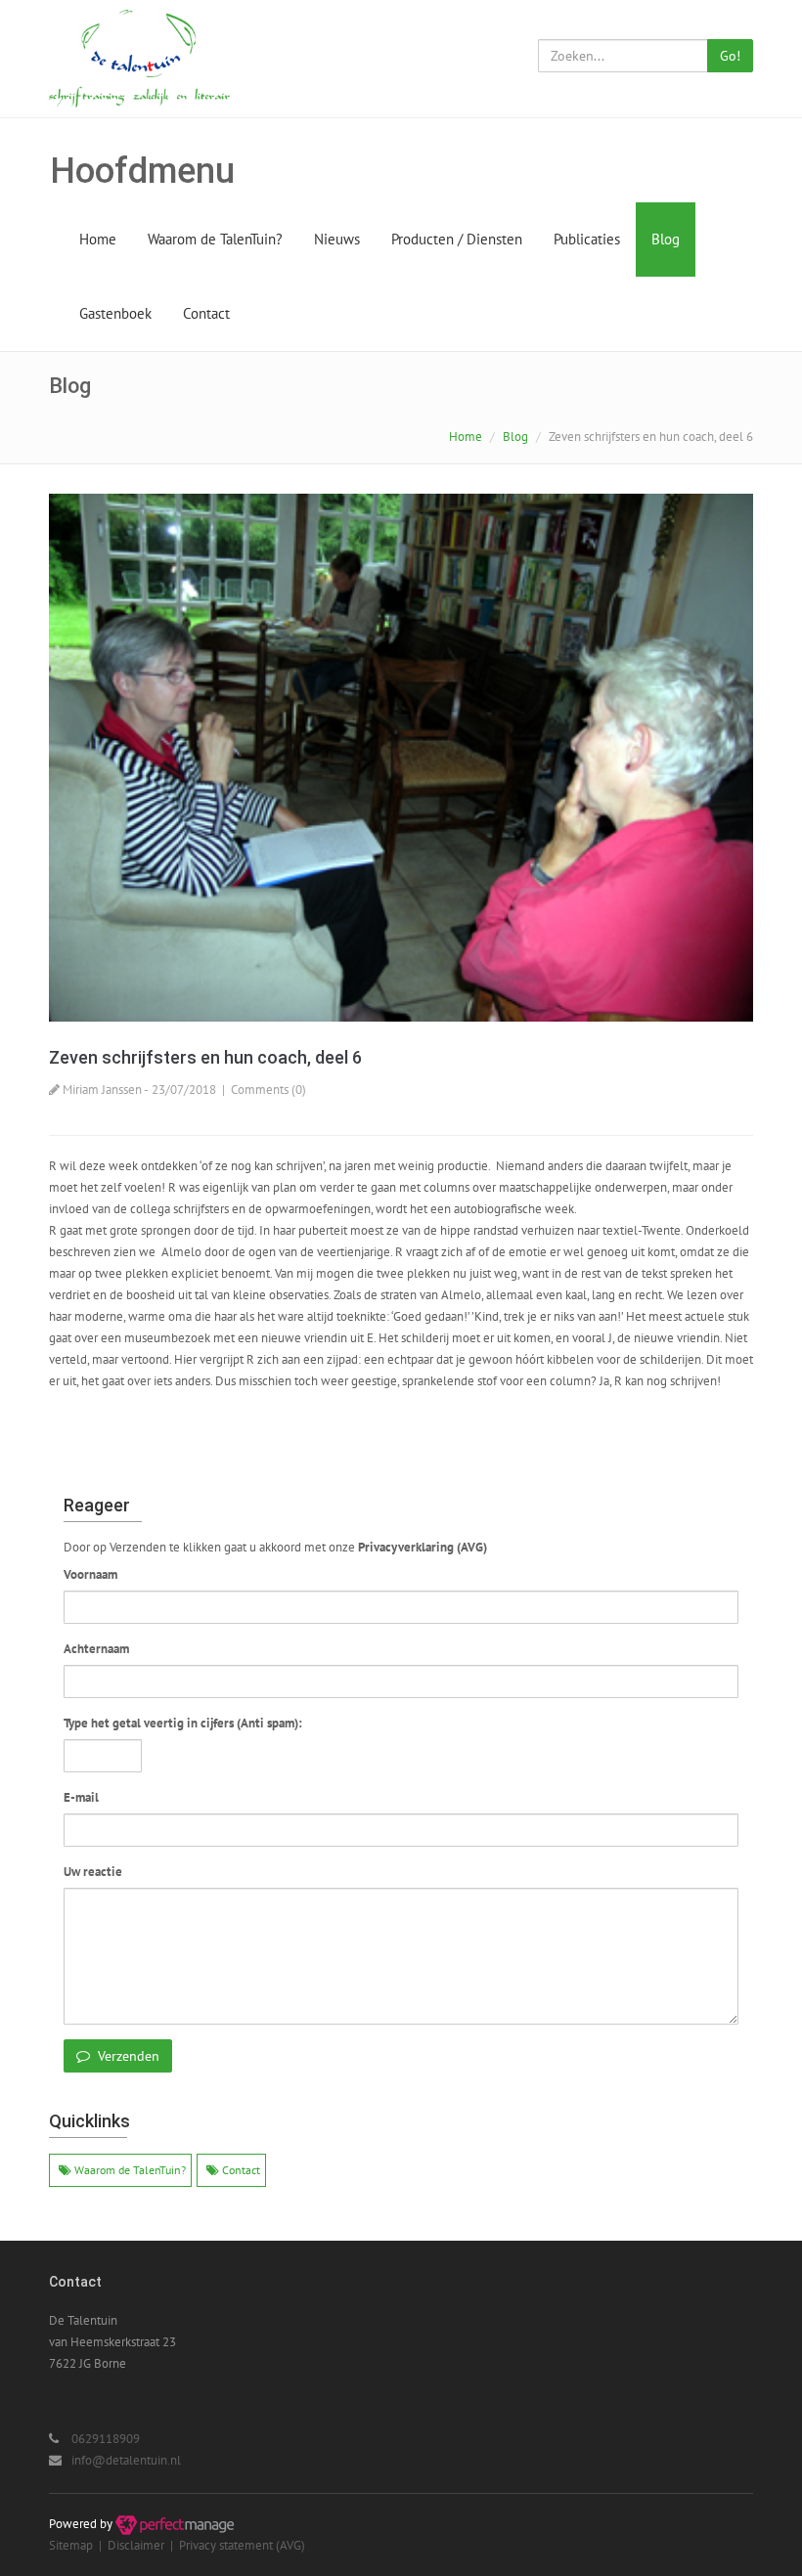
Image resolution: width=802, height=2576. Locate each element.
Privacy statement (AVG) (242, 2545)
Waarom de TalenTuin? (215, 239)
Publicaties (587, 239)
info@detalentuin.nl (126, 2460)
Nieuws (337, 239)
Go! (730, 56)
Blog (666, 239)
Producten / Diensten (457, 239)
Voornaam (90, 1574)
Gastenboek (115, 313)
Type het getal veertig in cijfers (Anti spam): (183, 1723)
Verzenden (127, 2056)
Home (98, 239)
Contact (206, 313)
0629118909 (106, 2439)
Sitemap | (78, 2545)
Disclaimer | (143, 2545)
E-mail (81, 1797)
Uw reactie (93, 1872)
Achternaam (96, 1649)
